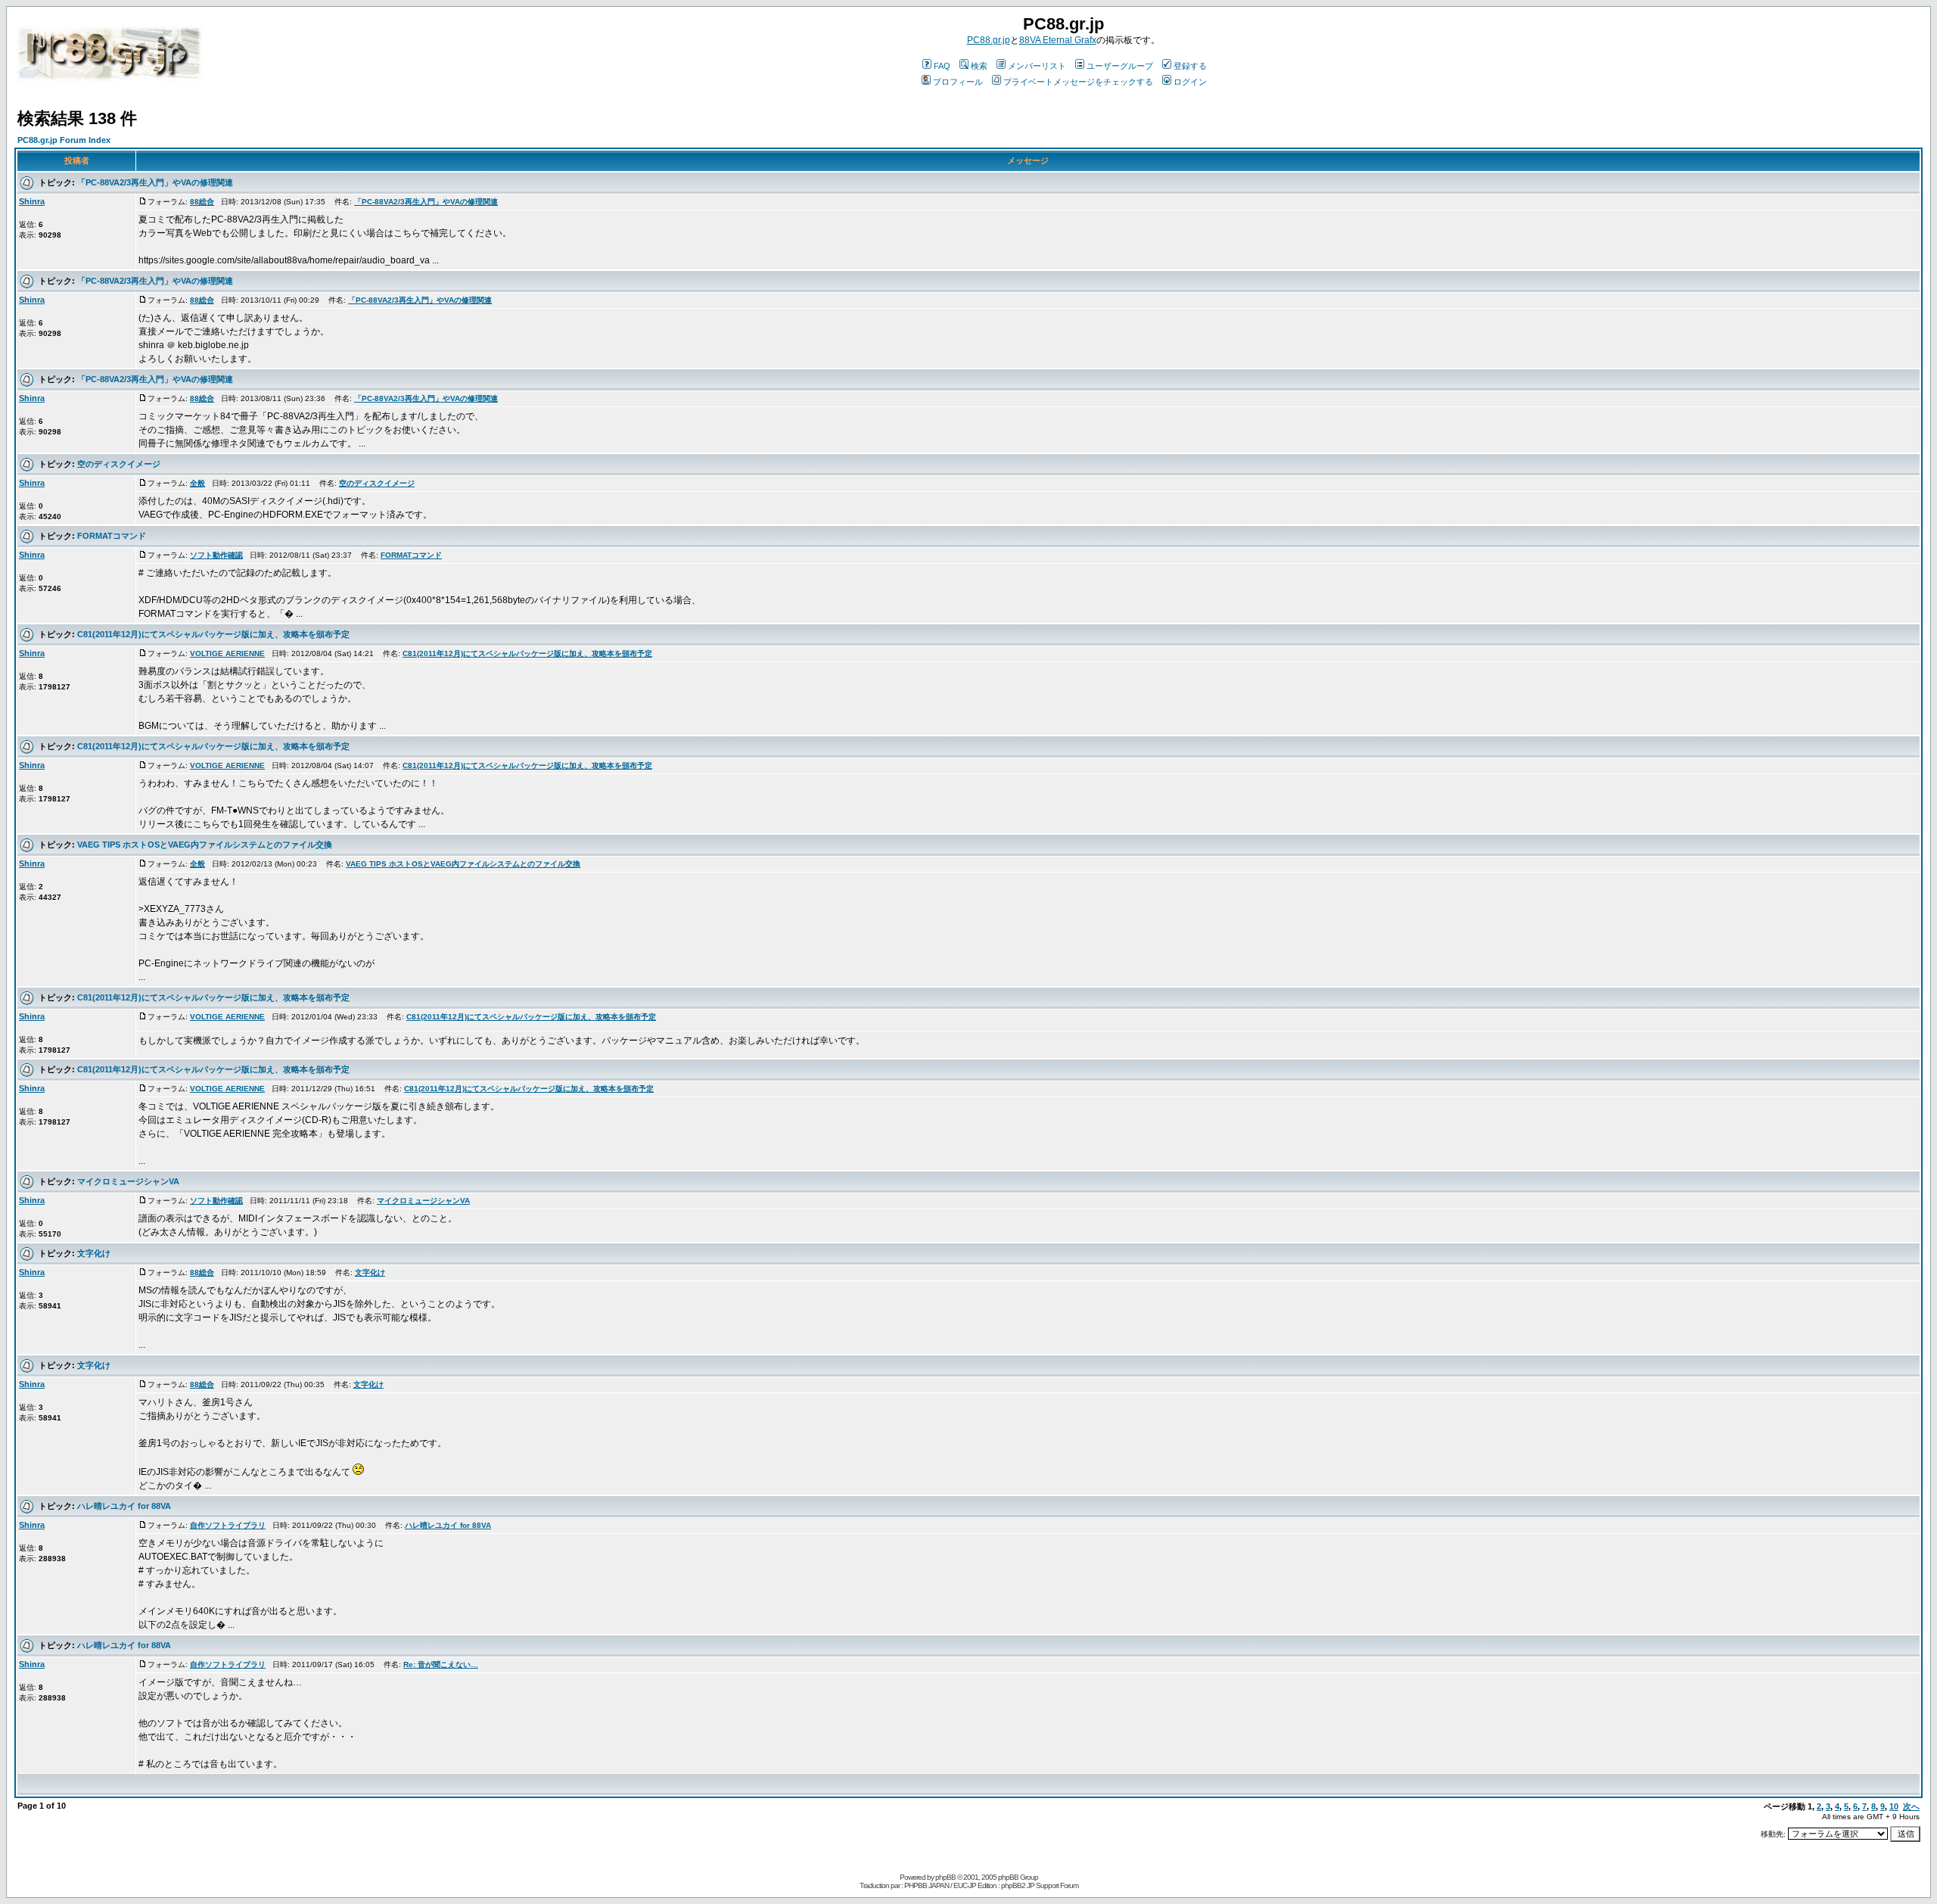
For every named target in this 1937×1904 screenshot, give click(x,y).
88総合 (202, 202)
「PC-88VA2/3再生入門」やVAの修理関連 (155, 182)
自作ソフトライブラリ (228, 1525)
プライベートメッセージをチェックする (1078, 82)
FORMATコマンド (112, 536)
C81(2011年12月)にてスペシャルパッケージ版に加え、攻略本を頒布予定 (213, 634)
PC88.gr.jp (989, 40)
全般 (197, 483)
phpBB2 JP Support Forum (1040, 1885)
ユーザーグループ (1120, 66)
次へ (1911, 1806)
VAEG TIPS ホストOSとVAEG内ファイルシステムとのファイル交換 (205, 845)
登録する (1190, 66)
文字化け (94, 1253)
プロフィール (958, 82)
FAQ (942, 66)
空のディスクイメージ (119, 464)
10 (1894, 1806)
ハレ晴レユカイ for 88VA (124, 1506)
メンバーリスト (1037, 66)
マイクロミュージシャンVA (128, 1181)
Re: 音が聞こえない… (441, 1664)
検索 (979, 66)
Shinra (32, 201)
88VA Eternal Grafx (1058, 40)
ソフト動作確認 (216, 555)
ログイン (1190, 82)
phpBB (945, 1877)
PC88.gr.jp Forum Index (64, 140)
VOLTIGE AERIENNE (227, 653)
